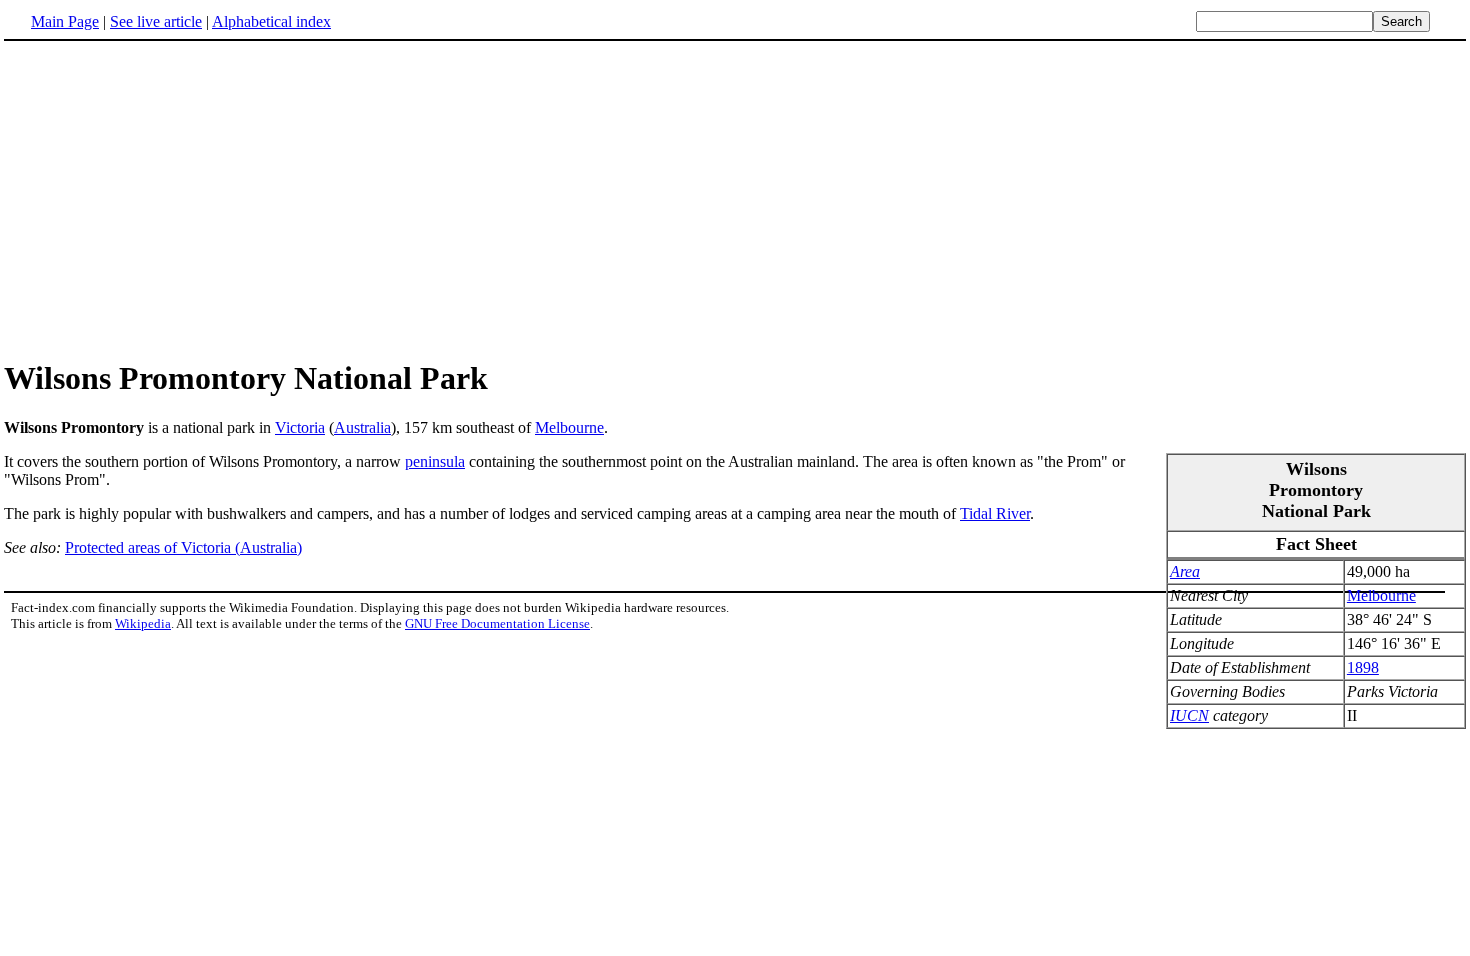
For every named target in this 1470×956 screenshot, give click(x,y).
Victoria (300, 427)
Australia (362, 427)
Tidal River (995, 513)
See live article (156, 21)
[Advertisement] (735, 199)
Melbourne (569, 427)
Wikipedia (143, 623)
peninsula (435, 461)
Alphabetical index (271, 21)
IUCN (1189, 715)
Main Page (65, 21)
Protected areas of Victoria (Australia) (183, 547)
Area (1185, 571)
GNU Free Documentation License (497, 623)
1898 (1363, 667)
